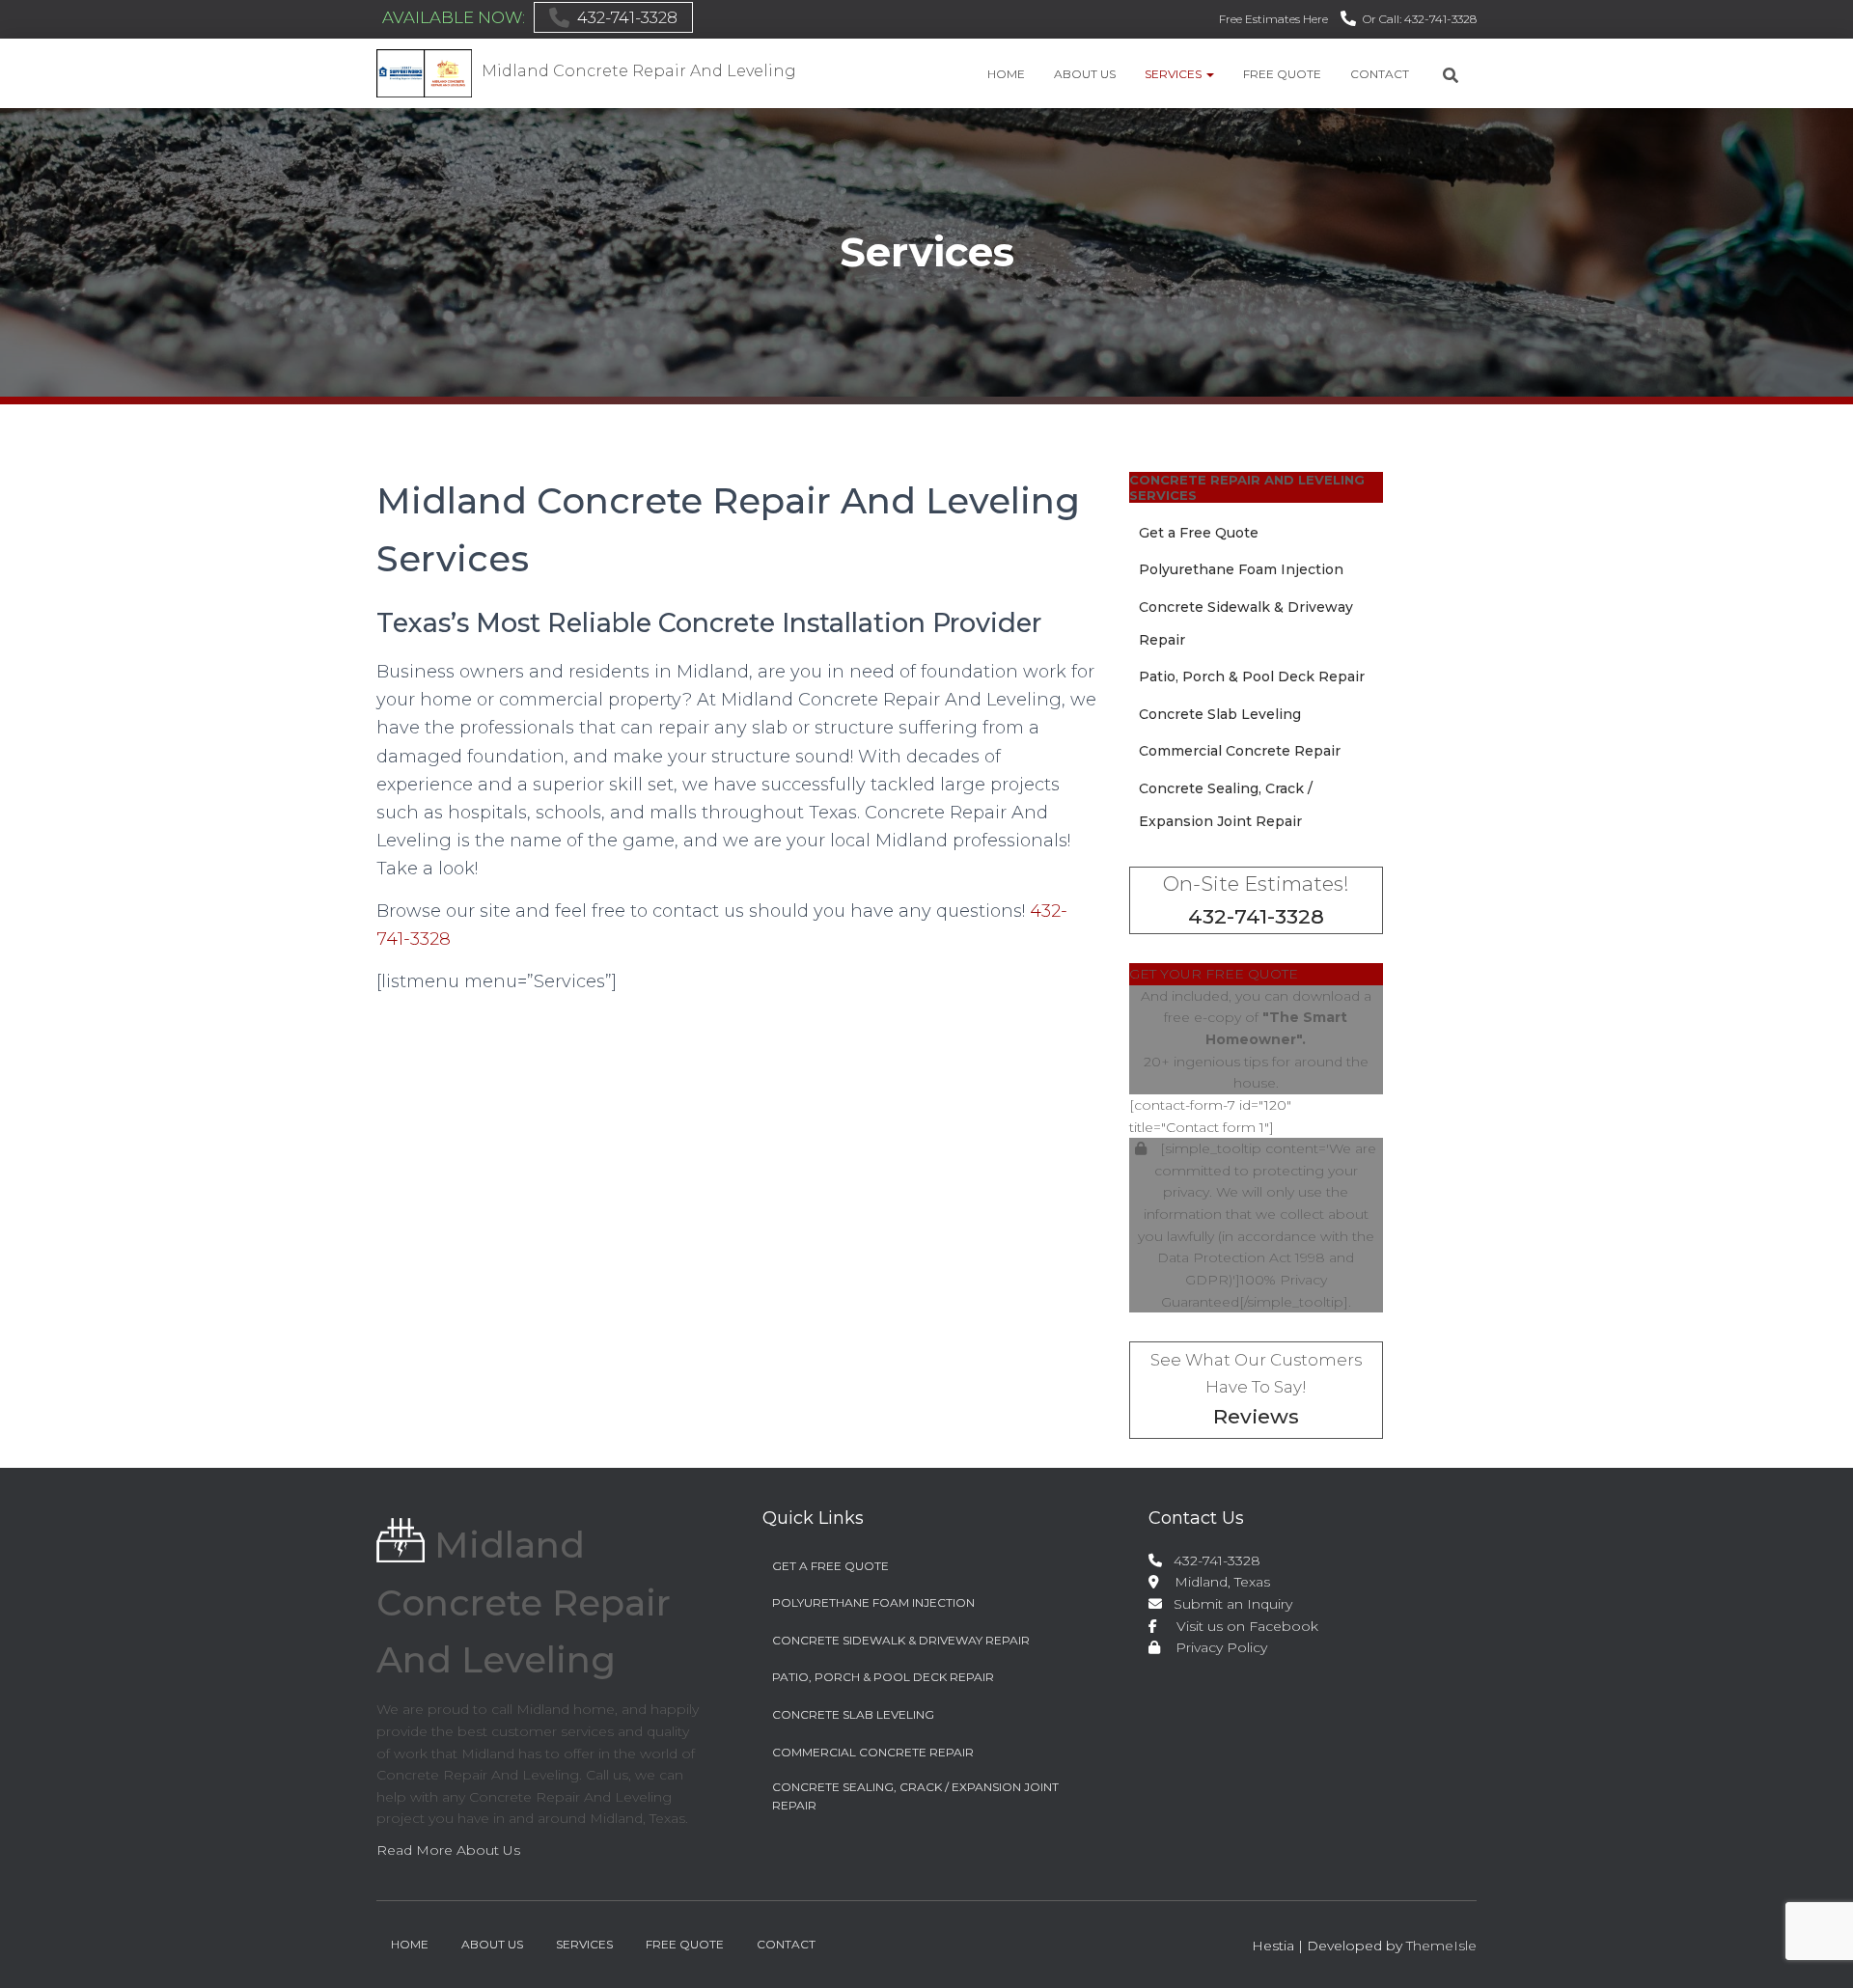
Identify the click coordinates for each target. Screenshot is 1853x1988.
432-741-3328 (627, 17)
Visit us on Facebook (1240, 1626)
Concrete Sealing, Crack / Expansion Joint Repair (915, 1796)
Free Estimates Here (1273, 19)
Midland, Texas (1215, 1582)
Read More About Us (448, 1850)
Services (1175, 74)
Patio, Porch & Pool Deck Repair (1252, 676)
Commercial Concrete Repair (1240, 751)
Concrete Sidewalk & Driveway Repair (901, 1640)
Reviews (1256, 1416)
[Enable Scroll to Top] (1815, 1949)
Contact (1380, 74)
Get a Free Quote (1199, 533)
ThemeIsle (1441, 1946)
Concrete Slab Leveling (1220, 714)
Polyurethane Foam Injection (1241, 569)
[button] (1209, 74)
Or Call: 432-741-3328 (1420, 19)
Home (1006, 74)
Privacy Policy (1216, 1647)
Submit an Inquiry (1229, 1604)
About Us (1085, 74)
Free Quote (1282, 74)
